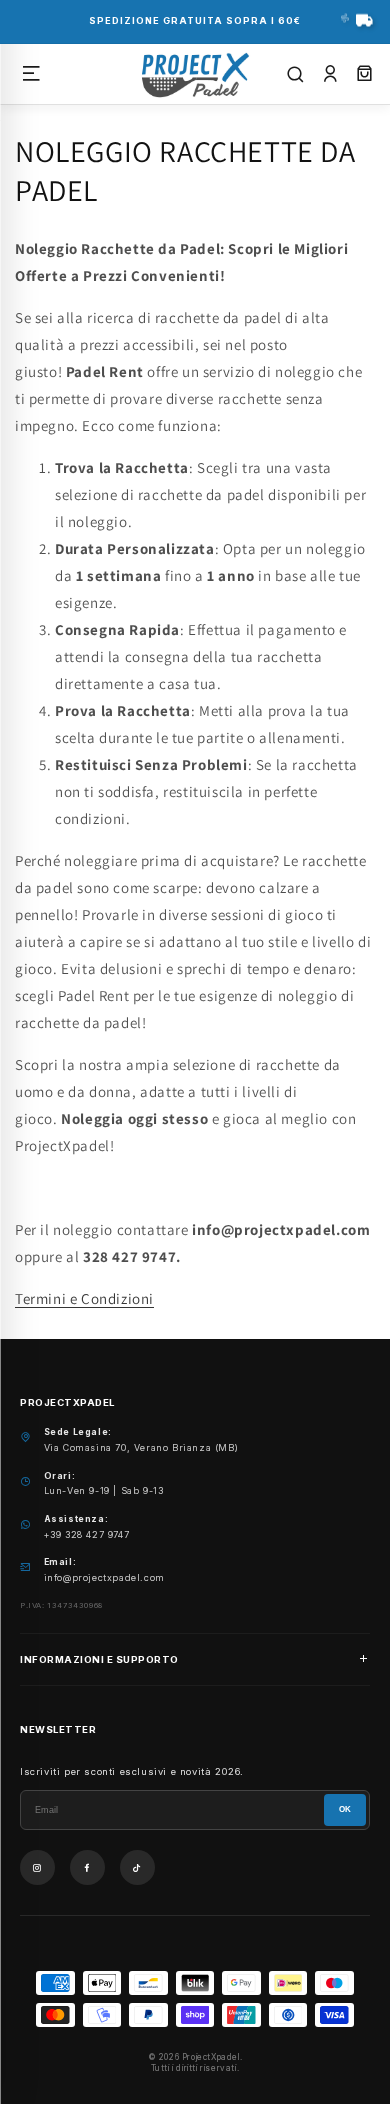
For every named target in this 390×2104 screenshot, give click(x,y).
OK (345, 1809)
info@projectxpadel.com (104, 1577)
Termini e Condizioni (84, 1298)
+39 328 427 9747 (87, 1534)
